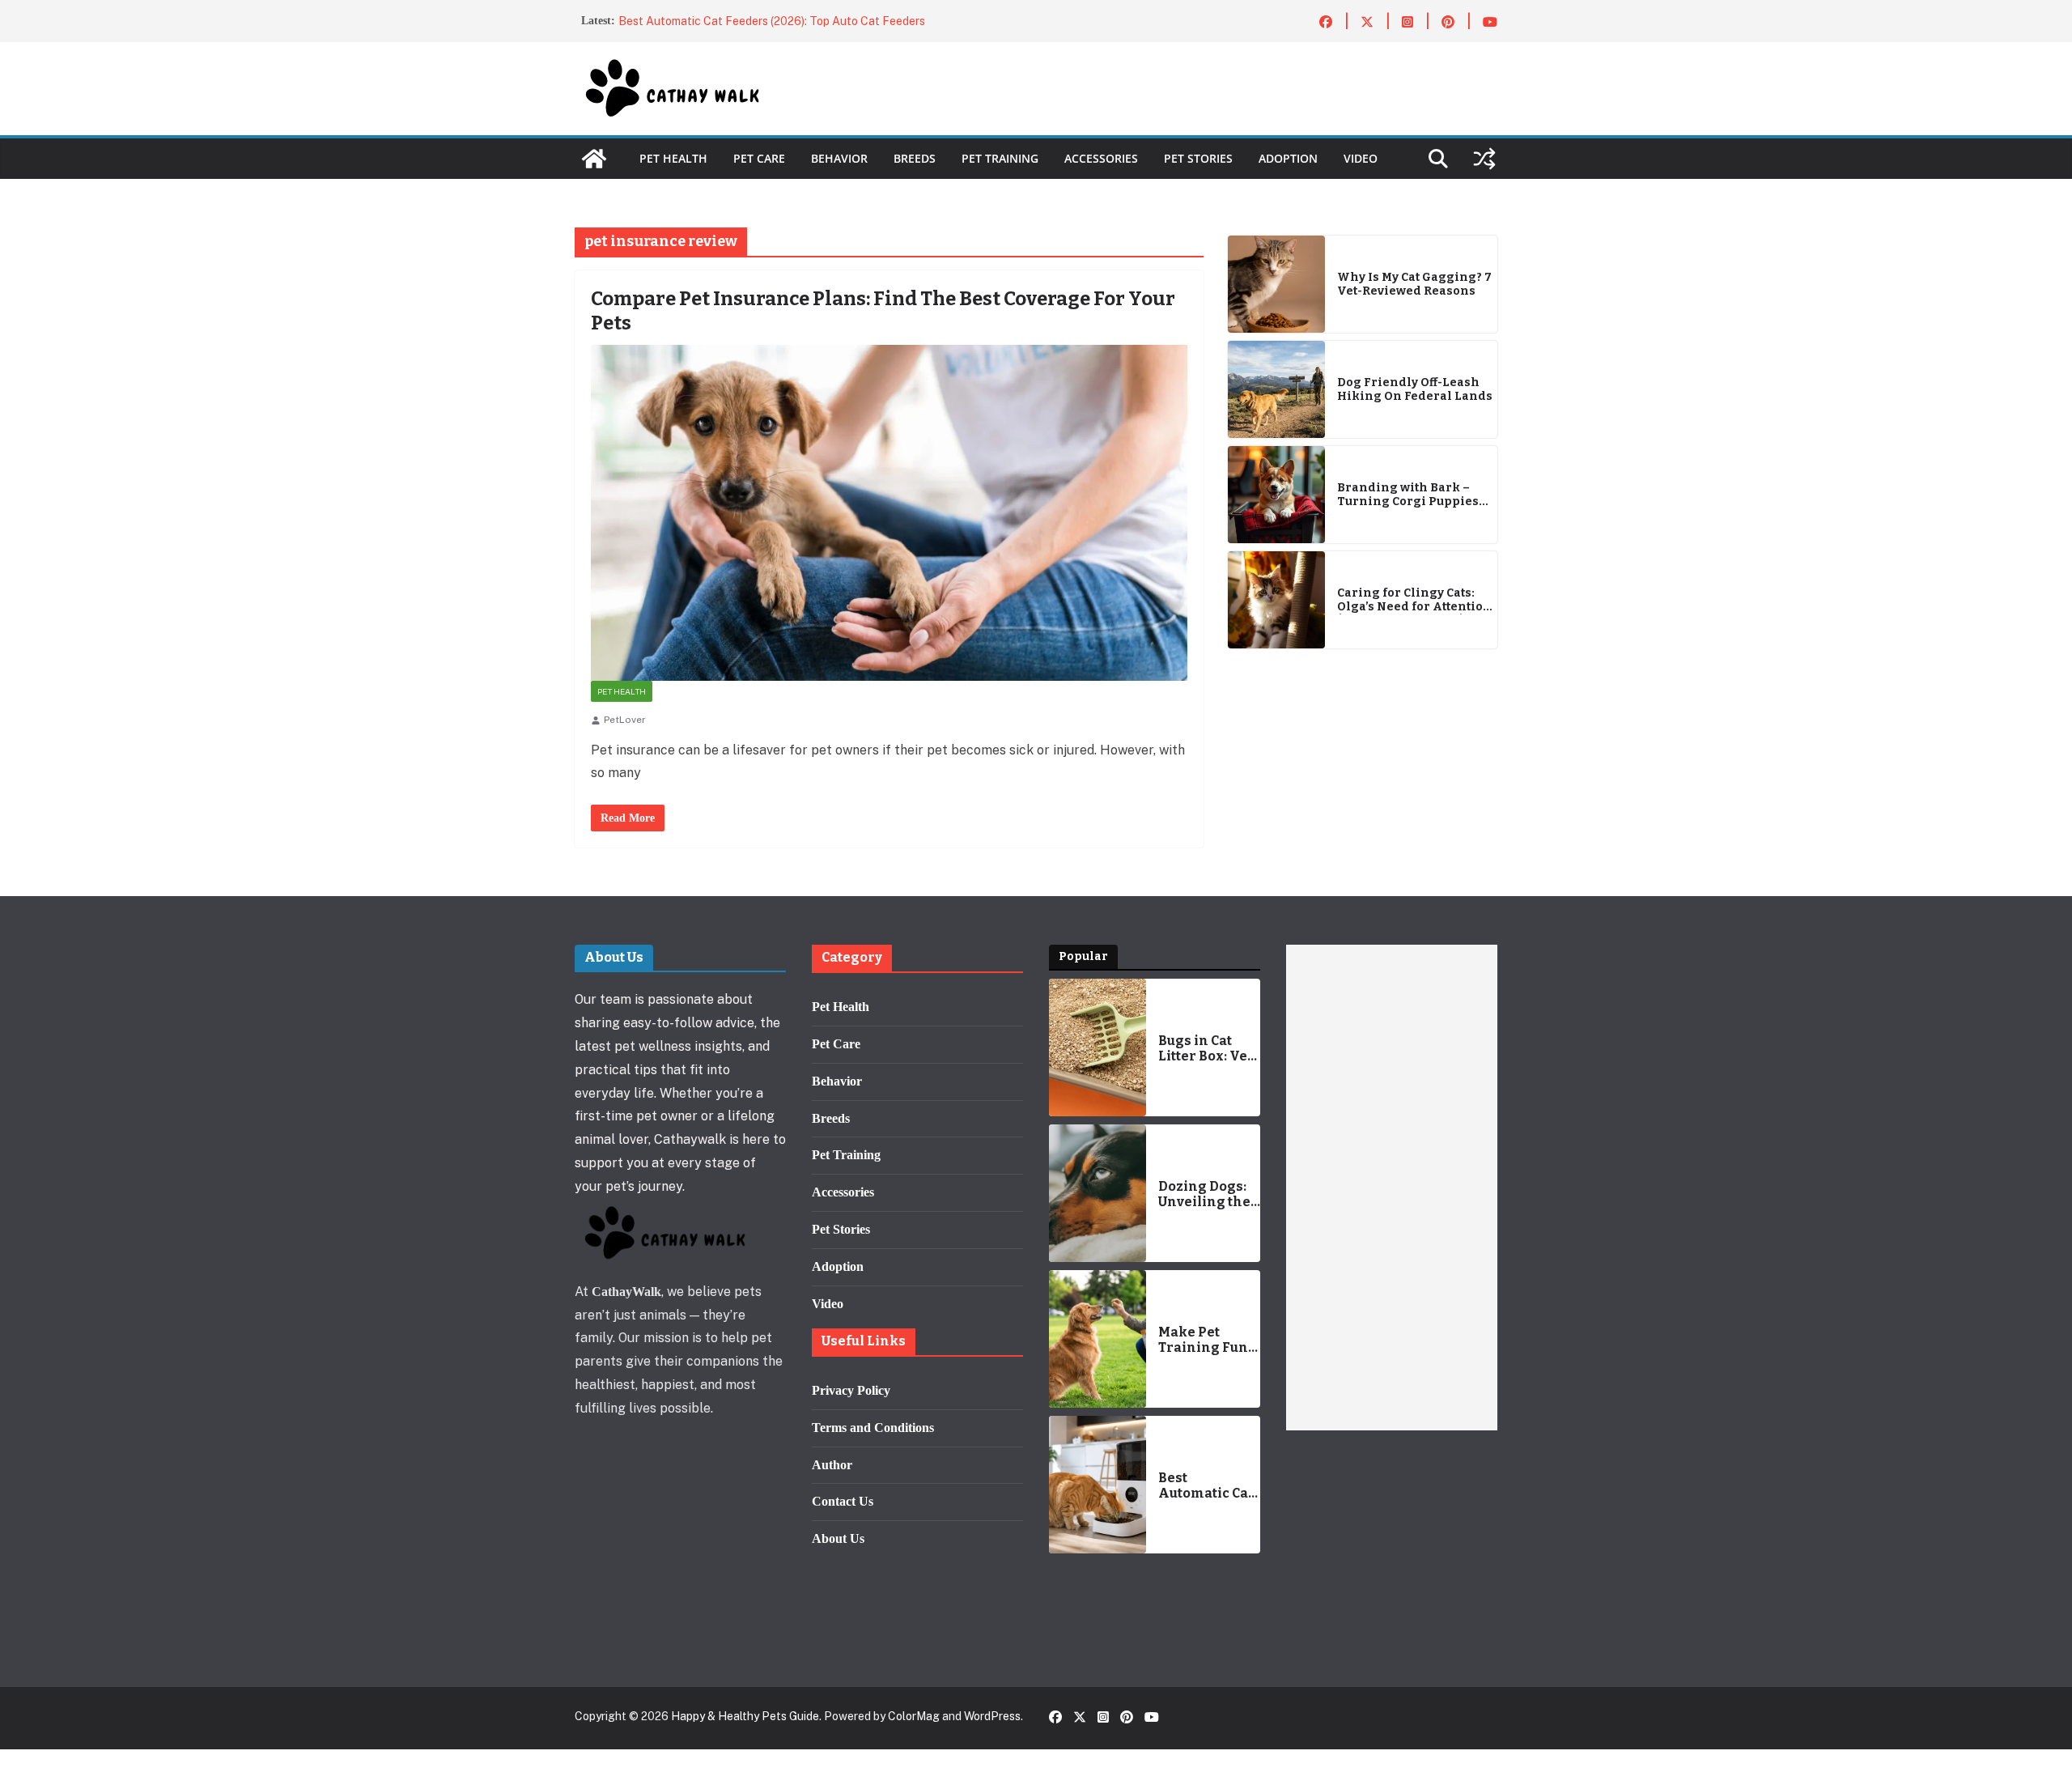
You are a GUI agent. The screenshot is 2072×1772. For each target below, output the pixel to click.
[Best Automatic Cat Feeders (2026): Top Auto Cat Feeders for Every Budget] (1098, 1485)
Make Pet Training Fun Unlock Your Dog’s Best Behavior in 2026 (1203, 1340)
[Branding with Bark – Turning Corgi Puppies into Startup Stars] (1276, 495)
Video (1361, 158)
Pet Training (1000, 158)
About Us (838, 1538)
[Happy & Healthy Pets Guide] (594, 159)
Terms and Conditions (873, 1428)
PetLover (625, 720)
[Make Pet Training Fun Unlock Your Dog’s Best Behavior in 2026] (1098, 1339)
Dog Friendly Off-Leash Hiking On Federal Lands (1415, 390)
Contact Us (843, 1501)
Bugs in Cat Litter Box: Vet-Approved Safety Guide (1208, 1048)
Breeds (915, 158)
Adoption (1288, 158)
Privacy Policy (851, 1390)
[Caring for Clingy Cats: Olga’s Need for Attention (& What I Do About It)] (1276, 600)
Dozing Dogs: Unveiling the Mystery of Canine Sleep (1204, 1194)
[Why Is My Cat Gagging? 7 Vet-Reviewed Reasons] (1276, 284)
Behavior (839, 158)
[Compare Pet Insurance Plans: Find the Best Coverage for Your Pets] (889, 513)
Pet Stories (1198, 158)
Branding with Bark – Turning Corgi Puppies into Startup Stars (1408, 495)
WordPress (992, 1716)
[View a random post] (1484, 159)
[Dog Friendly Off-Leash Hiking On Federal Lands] (1276, 389)
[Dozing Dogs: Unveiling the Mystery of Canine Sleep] (1098, 1193)
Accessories (1101, 158)
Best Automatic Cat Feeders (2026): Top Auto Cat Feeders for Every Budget (1208, 1485)
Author (832, 1465)
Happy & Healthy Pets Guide (745, 1716)
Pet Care (759, 158)
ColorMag (914, 1716)
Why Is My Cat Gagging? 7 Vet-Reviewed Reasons (1414, 285)
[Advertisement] (1392, 1188)
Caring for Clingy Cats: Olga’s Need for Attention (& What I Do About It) (1414, 601)
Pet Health (673, 158)
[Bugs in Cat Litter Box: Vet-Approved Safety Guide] (1098, 1047)
